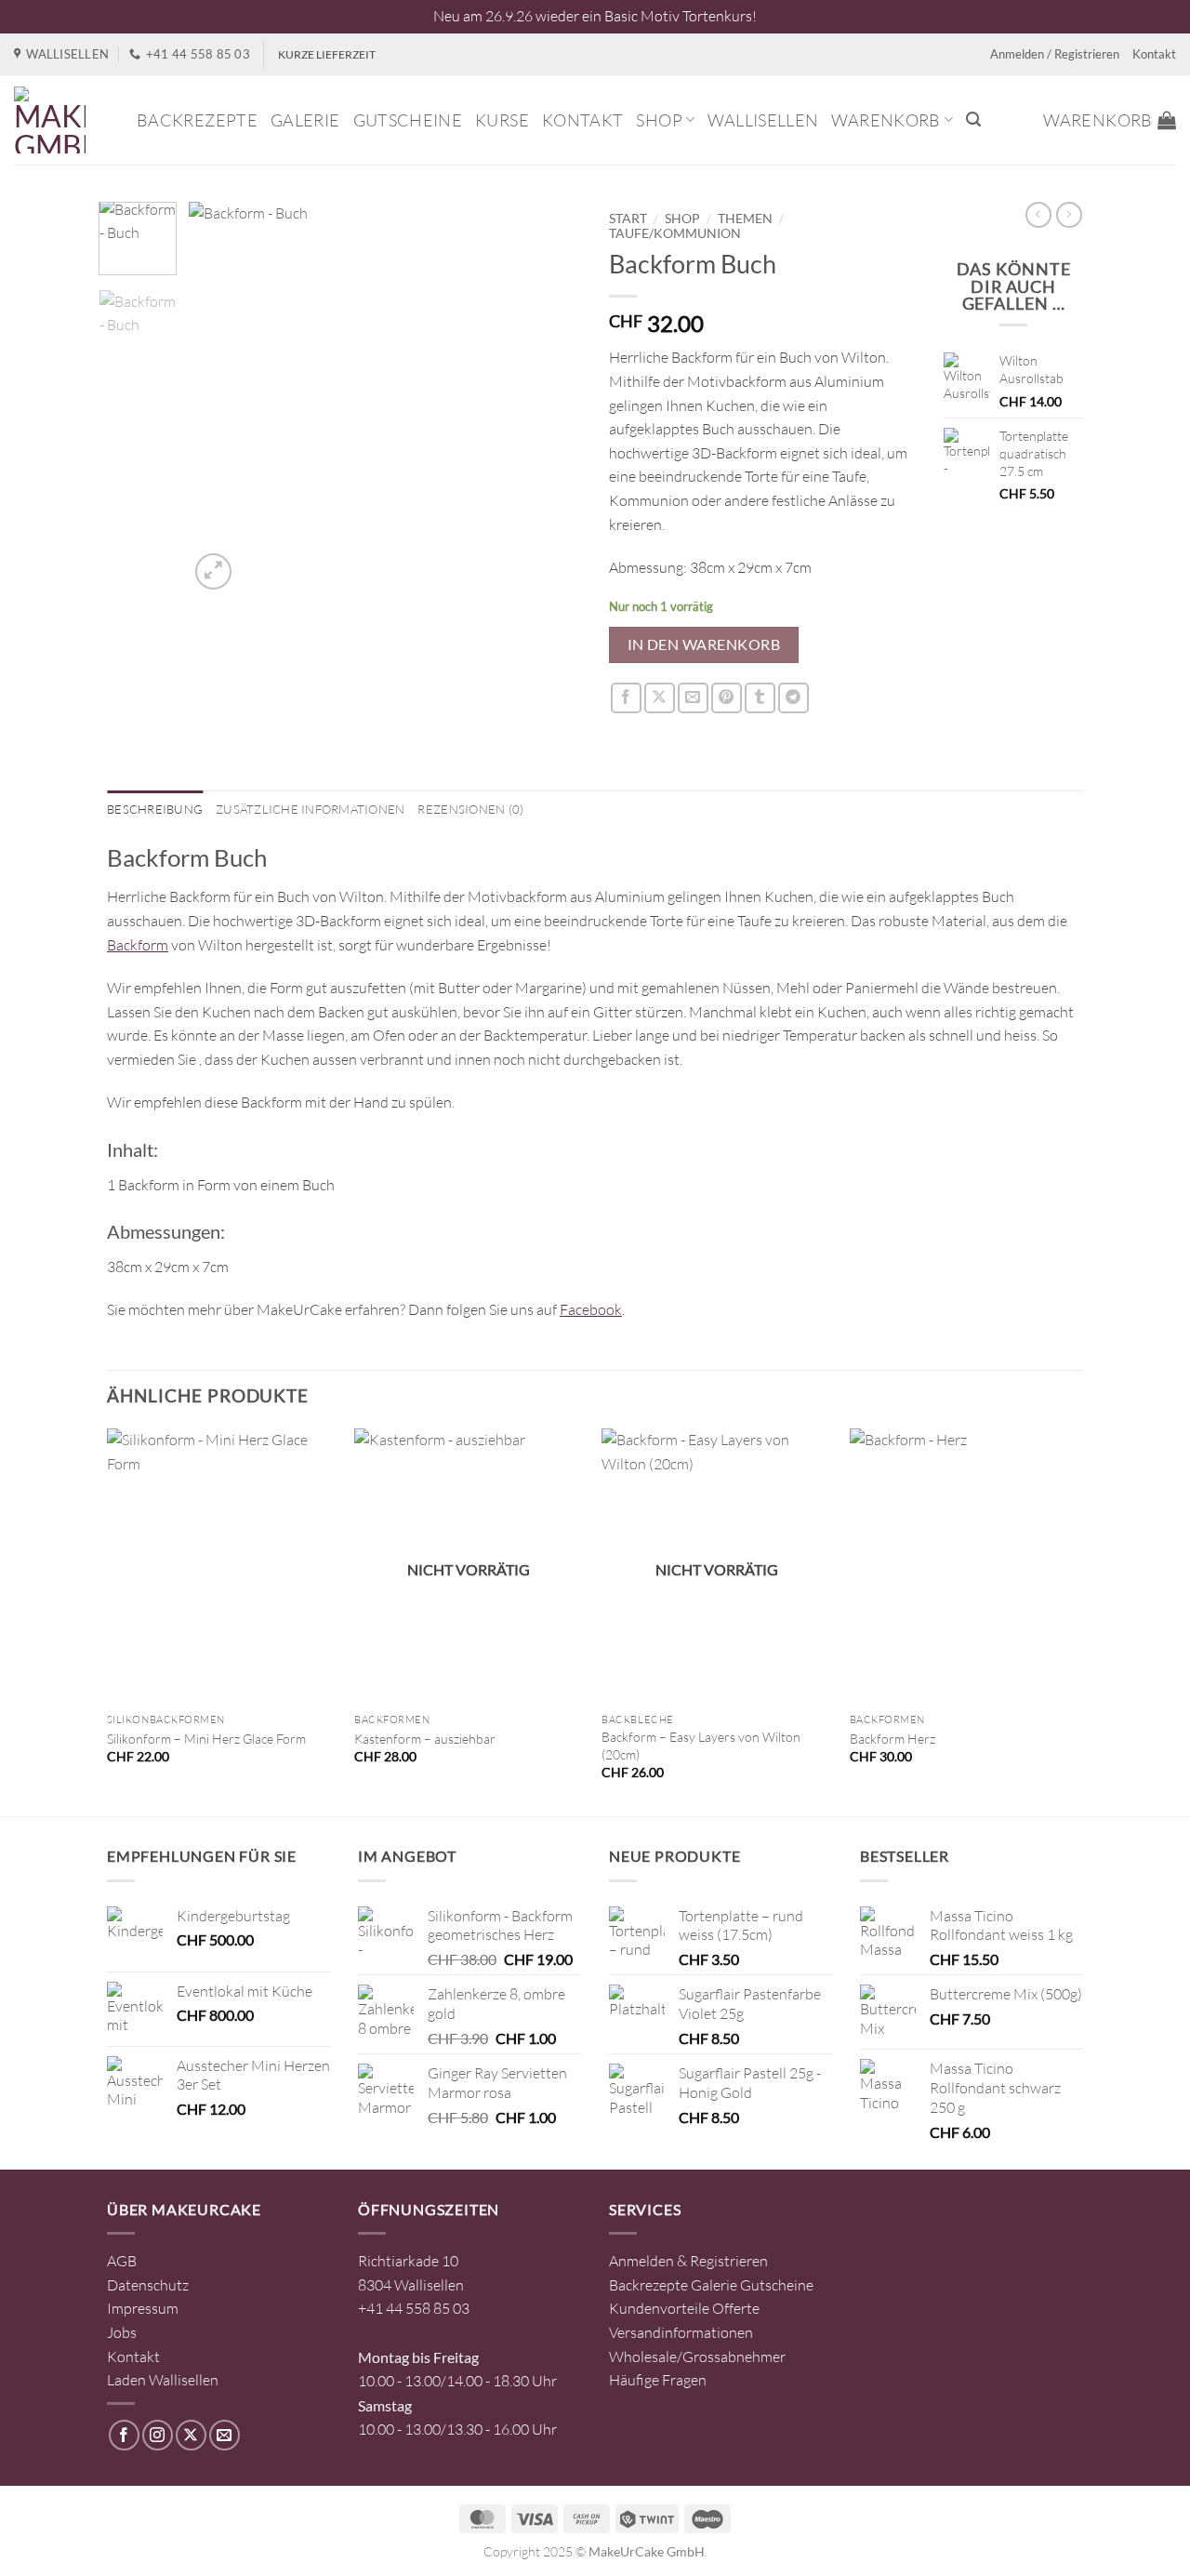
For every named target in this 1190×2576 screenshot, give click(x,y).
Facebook (591, 1309)
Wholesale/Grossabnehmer (697, 2357)
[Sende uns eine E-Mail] (225, 2435)
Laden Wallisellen (163, 2380)
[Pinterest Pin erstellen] (727, 698)
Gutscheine (408, 120)
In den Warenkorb (704, 644)
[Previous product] (1069, 215)
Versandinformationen (681, 2332)
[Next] (550, 397)
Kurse (502, 120)
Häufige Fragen (658, 2380)
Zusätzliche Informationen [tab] (310, 809)
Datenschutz (148, 2285)
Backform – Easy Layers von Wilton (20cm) (701, 1746)
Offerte (736, 2308)
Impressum (143, 2308)
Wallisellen (763, 120)
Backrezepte (197, 120)
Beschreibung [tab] (155, 809)
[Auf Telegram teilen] (793, 698)
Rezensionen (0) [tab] (470, 809)
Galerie (305, 120)
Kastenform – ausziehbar (425, 1739)
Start (628, 219)
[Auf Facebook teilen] (626, 698)
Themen (745, 219)
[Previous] (220, 397)
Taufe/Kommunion (675, 233)
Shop (659, 120)
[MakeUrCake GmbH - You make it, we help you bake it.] (61, 120)
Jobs (122, 2332)
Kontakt (1154, 54)
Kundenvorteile (659, 2308)
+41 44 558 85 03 (414, 2308)
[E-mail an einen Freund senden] (693, 698)
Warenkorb (886, 120)
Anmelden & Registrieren (688, 2261)
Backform (138, 945)
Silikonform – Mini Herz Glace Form (206, 1739)
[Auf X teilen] (660, 698)
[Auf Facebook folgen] (124, 2435)
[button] (973, 120)
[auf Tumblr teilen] (760, 698)
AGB (122, 2261)
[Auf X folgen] (191, 2435)
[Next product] (1038, 215)
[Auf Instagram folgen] (158, 2435)
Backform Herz (892, 1739)
